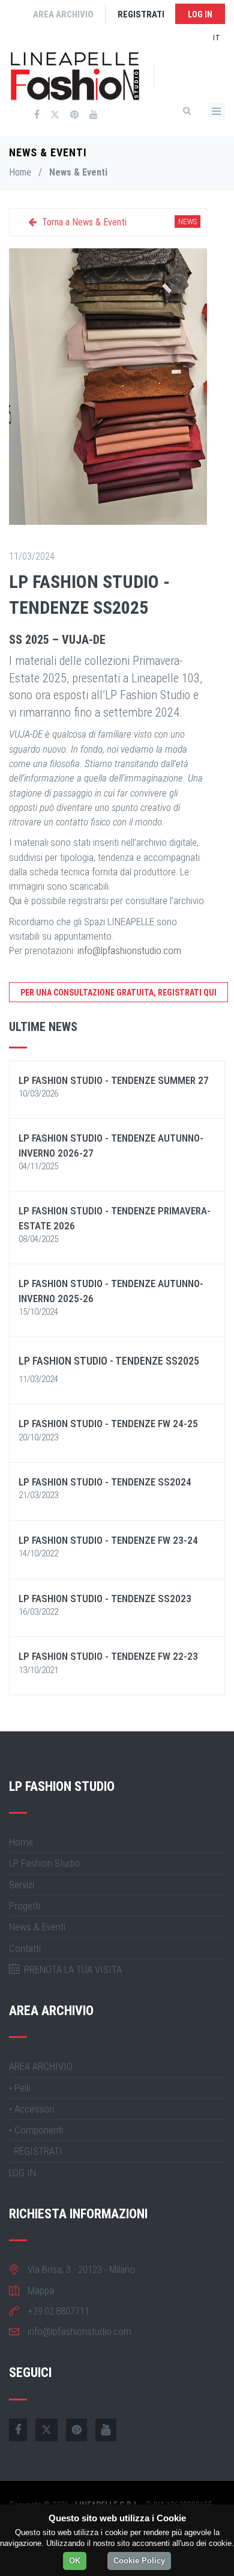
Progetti (25, 1906)
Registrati (141, 14)
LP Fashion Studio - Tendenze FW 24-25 (108, 1424)
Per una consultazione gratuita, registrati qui (118, 993)
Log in (200, 14)
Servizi (22, 1885)
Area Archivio (63, 14)
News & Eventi (37, 1927)
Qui (15, 901)
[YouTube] (94, 115)
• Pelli (19, 2088)
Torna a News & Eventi (83, 222)
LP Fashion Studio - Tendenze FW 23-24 (108, 1540)
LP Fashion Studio (44, 1863)
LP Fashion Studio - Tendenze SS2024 (105, 1482)
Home (20, 172)
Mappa (41, 2290)
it (217, 38)
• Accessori (31, 2109)
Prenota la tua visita (70, 1969)
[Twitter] (55, 115)
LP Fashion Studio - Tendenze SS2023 (105, 1599)
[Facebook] (37, 115)
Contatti (25, 1948)
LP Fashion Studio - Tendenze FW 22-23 (108, 1656)
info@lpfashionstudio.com (129, 950)
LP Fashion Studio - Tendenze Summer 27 (114, 1080)
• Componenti (36, 2130)
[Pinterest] (74, 115)
